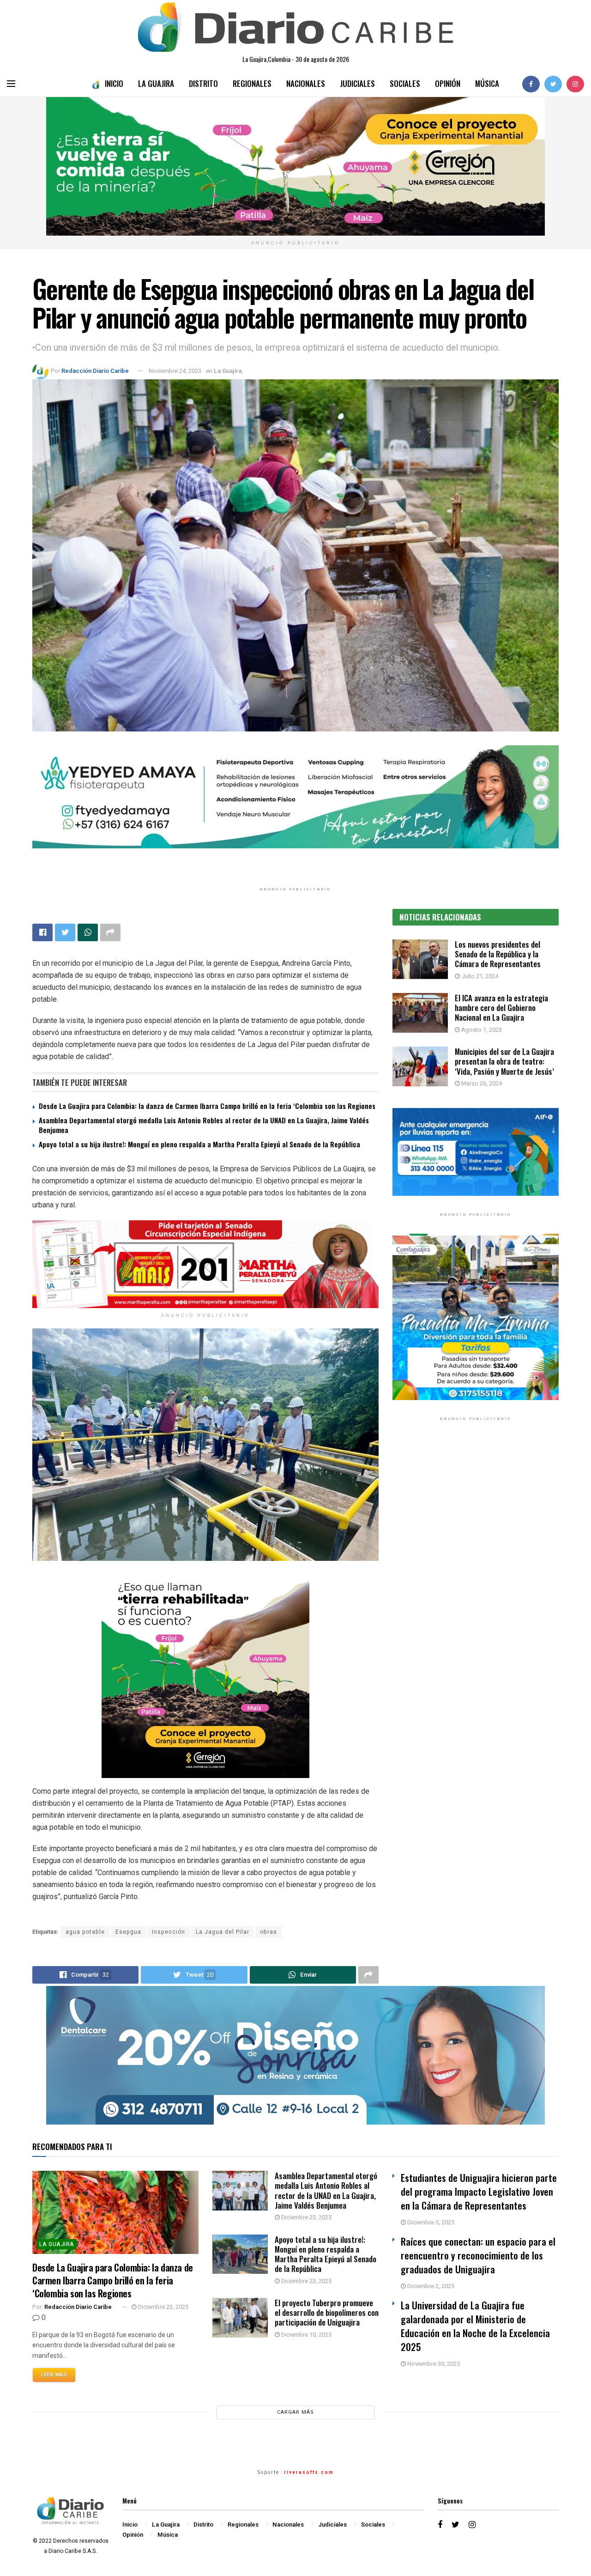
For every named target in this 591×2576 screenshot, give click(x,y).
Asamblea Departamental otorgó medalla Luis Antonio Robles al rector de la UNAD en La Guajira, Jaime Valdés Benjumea (204, 1125)
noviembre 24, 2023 (175, 371)
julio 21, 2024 (479, 976)
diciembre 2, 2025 (430, 2286)
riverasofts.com (309, 2472)
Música (487, 83)
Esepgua (128, 1932)
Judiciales (357, 83)
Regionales (252, 83)
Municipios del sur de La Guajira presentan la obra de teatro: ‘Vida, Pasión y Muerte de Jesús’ (504, 1061)
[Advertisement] (476, 1523)
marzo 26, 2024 (481, 1083)
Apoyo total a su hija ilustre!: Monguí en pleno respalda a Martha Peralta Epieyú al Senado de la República (199, 1144)
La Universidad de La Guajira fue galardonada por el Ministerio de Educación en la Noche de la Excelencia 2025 (475, 2326)
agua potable (85, 1932)
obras (268, 1932)
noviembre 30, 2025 (433, 2364)
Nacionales (306, 83)
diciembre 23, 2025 (163, 2307)
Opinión (448, 83)
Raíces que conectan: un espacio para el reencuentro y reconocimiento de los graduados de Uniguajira (478, 2255)
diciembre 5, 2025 (430, 2222)
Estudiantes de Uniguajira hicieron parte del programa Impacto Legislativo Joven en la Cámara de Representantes (479, 2191)
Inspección (169, 1932)
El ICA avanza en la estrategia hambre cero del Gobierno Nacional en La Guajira (501, 1008)
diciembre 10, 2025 (306, 2335)
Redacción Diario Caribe (95, 371)
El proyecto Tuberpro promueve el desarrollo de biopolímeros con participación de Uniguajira (327, 2313)
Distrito (203, 83)
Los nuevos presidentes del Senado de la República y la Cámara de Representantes (498, 954)
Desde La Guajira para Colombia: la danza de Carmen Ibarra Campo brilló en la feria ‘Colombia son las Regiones (207, 1106)
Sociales (405, 83)
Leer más (54, 2375)
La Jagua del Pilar (223, 1932)
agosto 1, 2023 (481, 1030)
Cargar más (295, 2412)
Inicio (114, 83)
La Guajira (156, 83)
